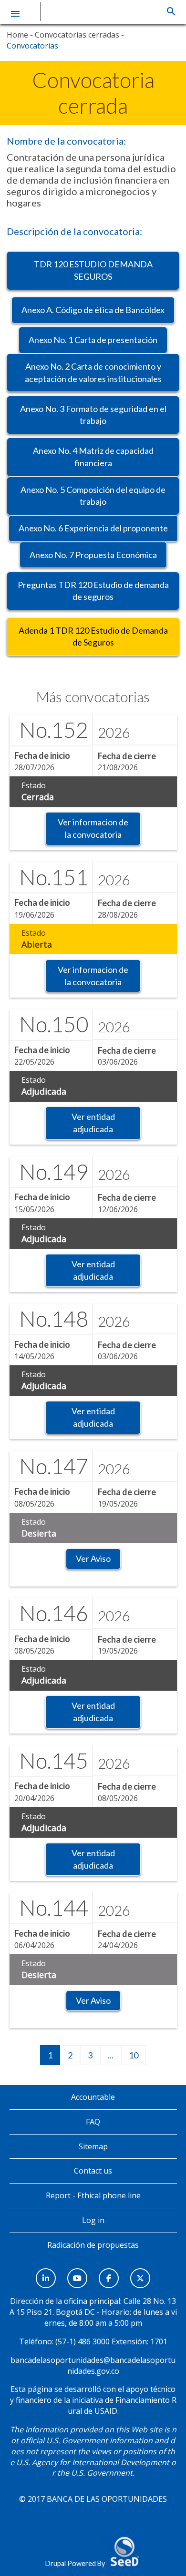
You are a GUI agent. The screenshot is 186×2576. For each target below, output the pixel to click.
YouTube (77, 2273)
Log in (93, 2220)
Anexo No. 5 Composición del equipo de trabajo (93, 496)
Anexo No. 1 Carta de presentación (93, 340)
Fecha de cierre (127, 756)
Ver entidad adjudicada (93, 1123)
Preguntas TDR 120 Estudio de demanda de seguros (93, 591)
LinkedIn (46, 2273)
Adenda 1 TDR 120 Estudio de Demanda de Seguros (93, 637)
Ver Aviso (93, 1558)
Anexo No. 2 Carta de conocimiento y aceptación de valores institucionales (93, 372)
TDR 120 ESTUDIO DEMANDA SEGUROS (93, 270)
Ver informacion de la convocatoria (93, 828)
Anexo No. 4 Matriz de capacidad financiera (93, 457)
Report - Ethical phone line (93, 2195)
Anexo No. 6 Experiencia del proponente (93, 528)
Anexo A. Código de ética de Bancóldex (93, 310)
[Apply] (171, 11)
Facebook (109, 2273)
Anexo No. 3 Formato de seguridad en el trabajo (93, 415)
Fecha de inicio (42, 755)
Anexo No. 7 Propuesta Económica (93, 555)
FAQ (93, 2122)
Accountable (93, 2097)
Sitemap (93, 2146)
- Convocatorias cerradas (74, 35)
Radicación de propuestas (93, 2245)
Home (17, 35)
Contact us (93, 2171)
